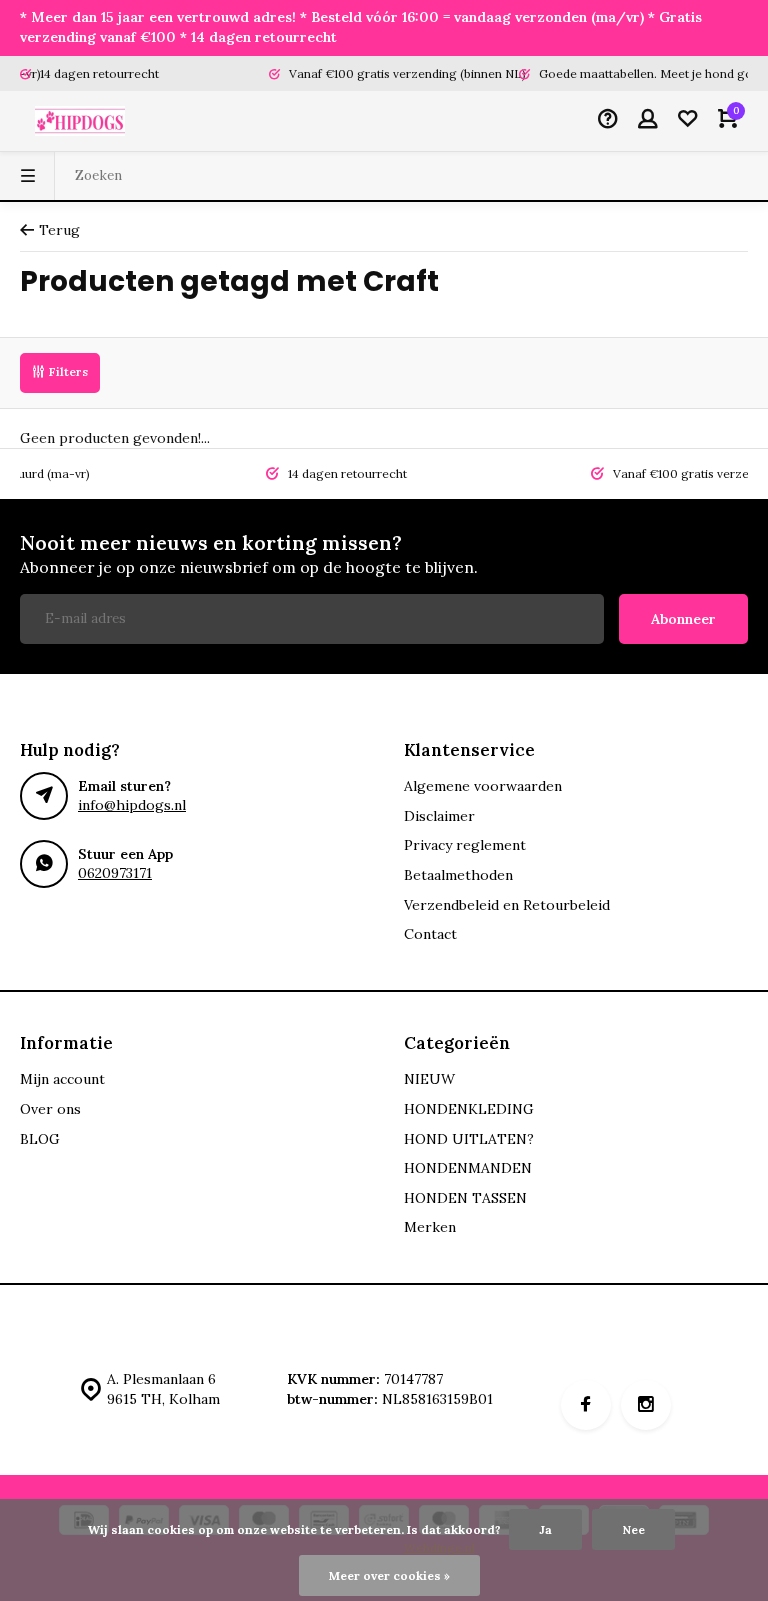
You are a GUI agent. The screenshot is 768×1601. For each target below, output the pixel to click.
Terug (59, 230)
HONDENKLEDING (469, 1109)
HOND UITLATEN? (469, 1139)
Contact (430, 934)
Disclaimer (439, 816)
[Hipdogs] (80, 121)
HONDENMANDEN (468, 1168)
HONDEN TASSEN (465, 1198)
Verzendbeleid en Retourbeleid (507, 905)
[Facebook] (586, 1405)
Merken (430, 1227)
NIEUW (429, 1079)
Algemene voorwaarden (483, 786)
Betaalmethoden (458, 875)
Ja (545, 1529)
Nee (633, 1529)
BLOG (40, 1139)
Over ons (50, 1109)
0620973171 (115, 873)
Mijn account (62, 1079)
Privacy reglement (465, 845)
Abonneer (683, 619)
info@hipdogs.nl (132, 805)
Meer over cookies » (389, 1575)
